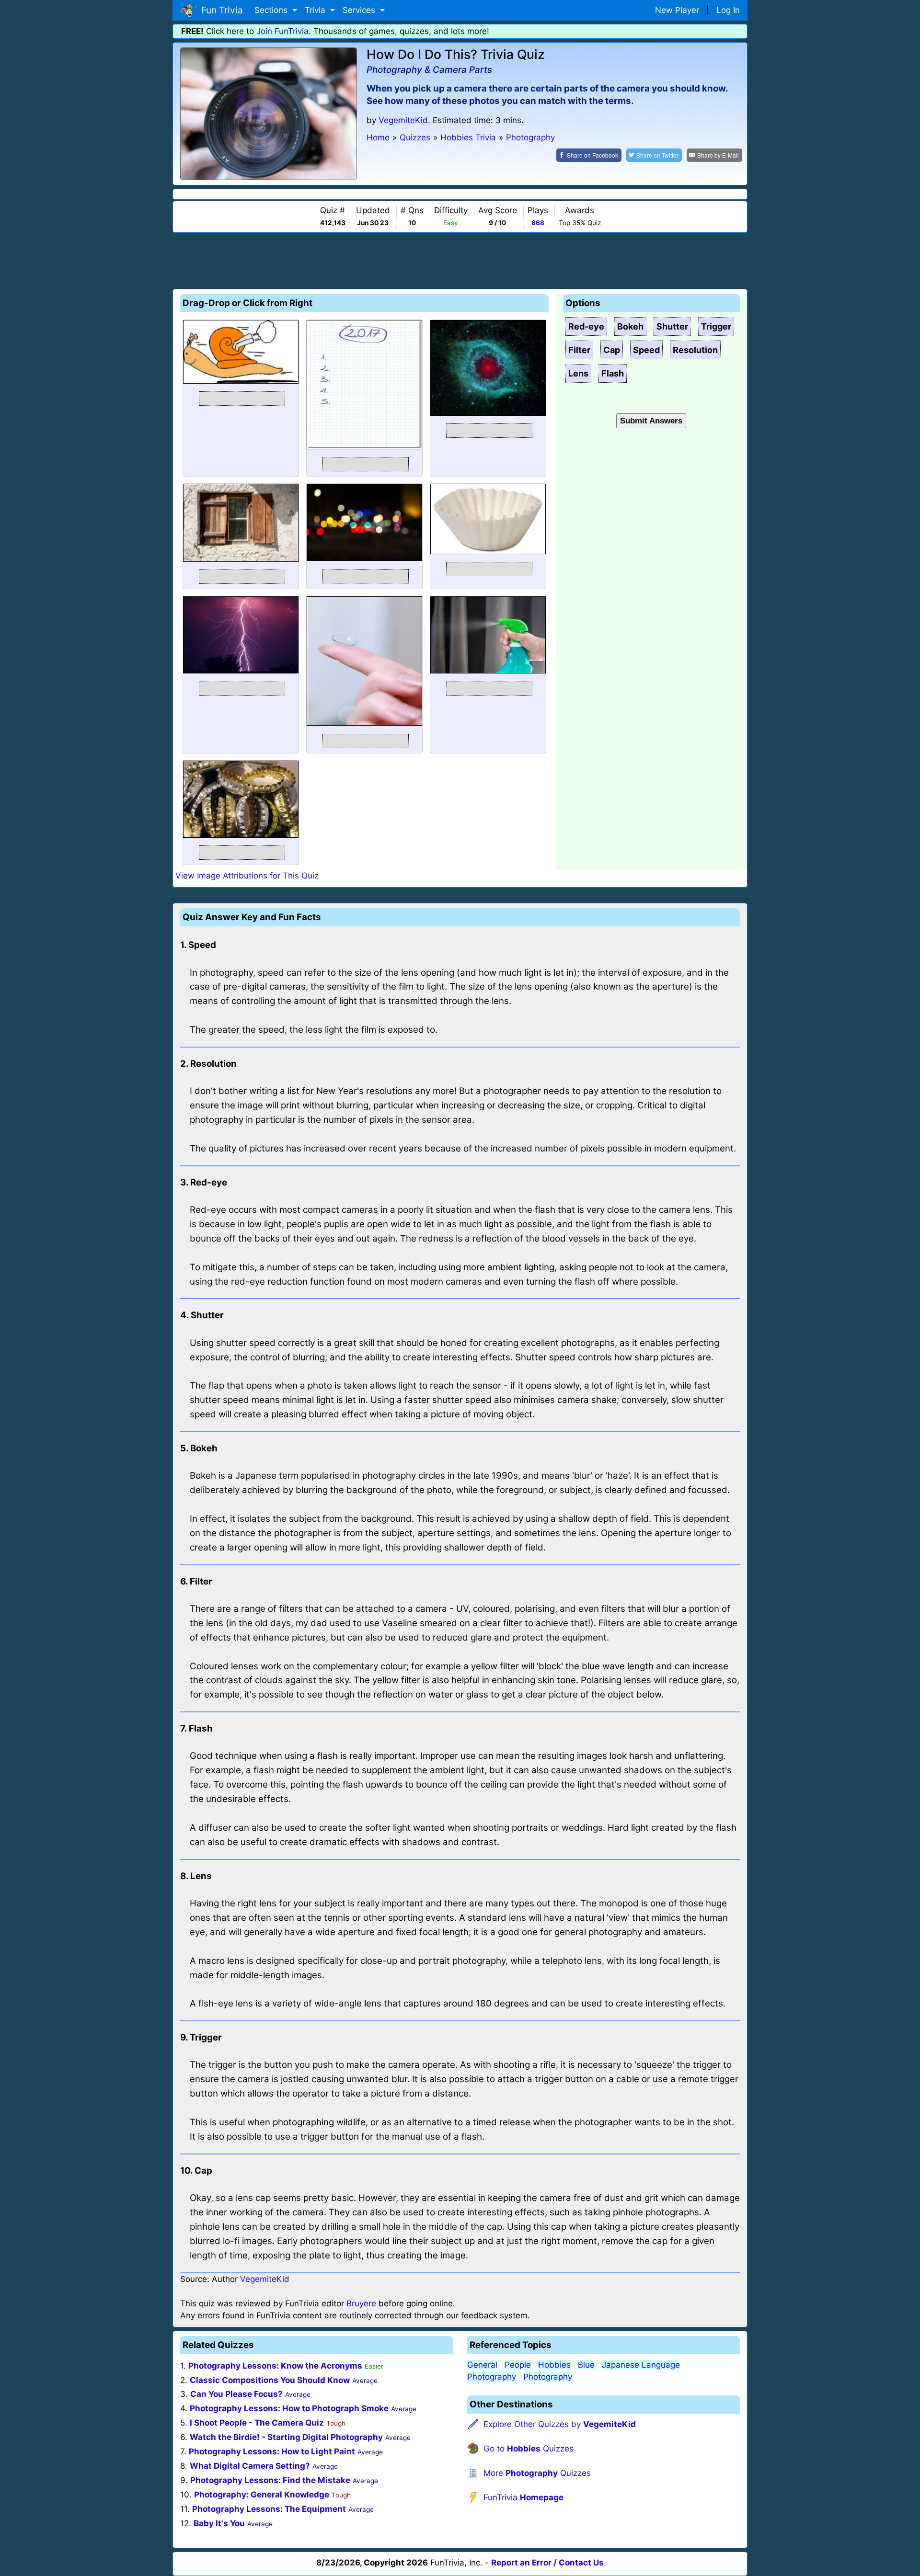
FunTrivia (523, 2497)
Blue (586, 2365)
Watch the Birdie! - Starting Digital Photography (286, 2437)
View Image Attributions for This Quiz (247, 876)
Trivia (316, 10)
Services (360, 10)
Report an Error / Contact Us (547, 2563)
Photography (492, 2377)
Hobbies (554, 2365)
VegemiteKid (403, 120)
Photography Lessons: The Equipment (269, 2509)
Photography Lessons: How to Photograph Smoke (289, 2408)
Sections (272, 10)
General (482, 2365)
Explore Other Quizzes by (560, 2424)
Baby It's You (219, 2523)
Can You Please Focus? (236, 2394)
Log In (728, 10)
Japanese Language (641, 2365)
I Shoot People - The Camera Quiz (257, 2423)
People (518, 2365)
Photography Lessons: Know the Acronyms (275, 2366)
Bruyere (361, 2303)
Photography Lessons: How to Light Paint (272, 2451)
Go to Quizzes (529, 2449)
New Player (677, 10)
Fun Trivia (220, 10)
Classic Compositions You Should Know (270, 2380)
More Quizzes (537, 2473)
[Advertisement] (460, 259)
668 (538, 223)
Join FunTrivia (282, 31)
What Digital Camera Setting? (250, 2466)
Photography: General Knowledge (262, 2495)
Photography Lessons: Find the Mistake (270, 2480)
